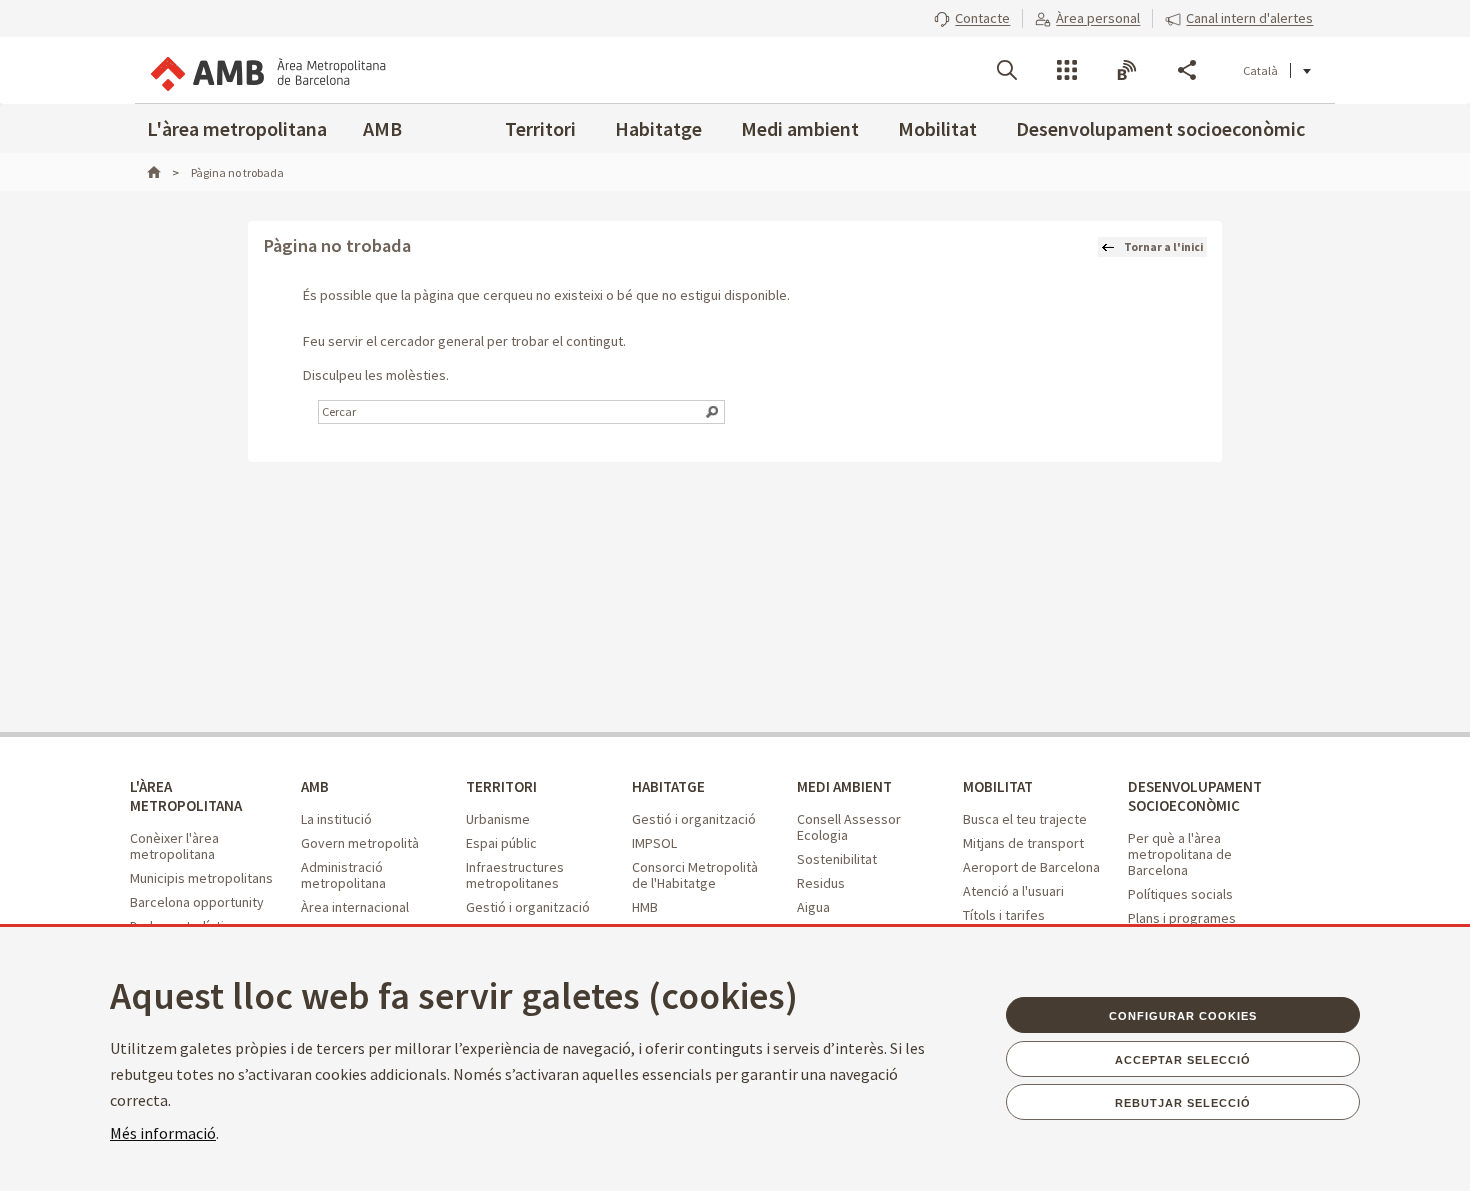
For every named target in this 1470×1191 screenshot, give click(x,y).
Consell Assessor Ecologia (849, 827)
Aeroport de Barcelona (1031, 867)
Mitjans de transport (1023, 843)
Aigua (813, 907)
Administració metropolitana (343, 875)
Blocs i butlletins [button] (1127, 70)
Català (1260, 70)
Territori (540, 128)
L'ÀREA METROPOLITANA (186, 796)
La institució (336, 819)
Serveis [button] (1067, 70)
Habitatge (658, 128)
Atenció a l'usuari (1013, 891)
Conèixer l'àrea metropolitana (174, 846)
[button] (972, 18)
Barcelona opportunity (197, 902)
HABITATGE (668, 786)
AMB (382, 128)
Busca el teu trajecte (1025, 819)
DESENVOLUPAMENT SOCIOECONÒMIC (1195, 796)
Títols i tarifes (1004, 915)
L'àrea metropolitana (237, 128)
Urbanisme (498, 819)
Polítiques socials (1180, 894)
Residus (821, 883)
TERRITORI (501, 786)
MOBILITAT (998, 786)
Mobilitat (937, 128)
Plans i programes (1182, 918)
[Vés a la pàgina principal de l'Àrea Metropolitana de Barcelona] (267, 70)
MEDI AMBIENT (844, 786)
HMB (645, 907)
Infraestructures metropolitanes (515, 875)
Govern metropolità (360, 843)
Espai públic (501, 843)
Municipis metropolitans (201, 878)
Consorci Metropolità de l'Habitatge (695, 875)
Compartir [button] (1187, 70)
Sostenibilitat (837, 859)
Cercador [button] (1007, 70)
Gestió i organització (528, 907)
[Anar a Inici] (163, 172)
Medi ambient (800, 128)
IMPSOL (654, 843)
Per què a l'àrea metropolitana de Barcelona (1180, 854)
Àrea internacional (355, 907)
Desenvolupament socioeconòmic (1160, 128)
